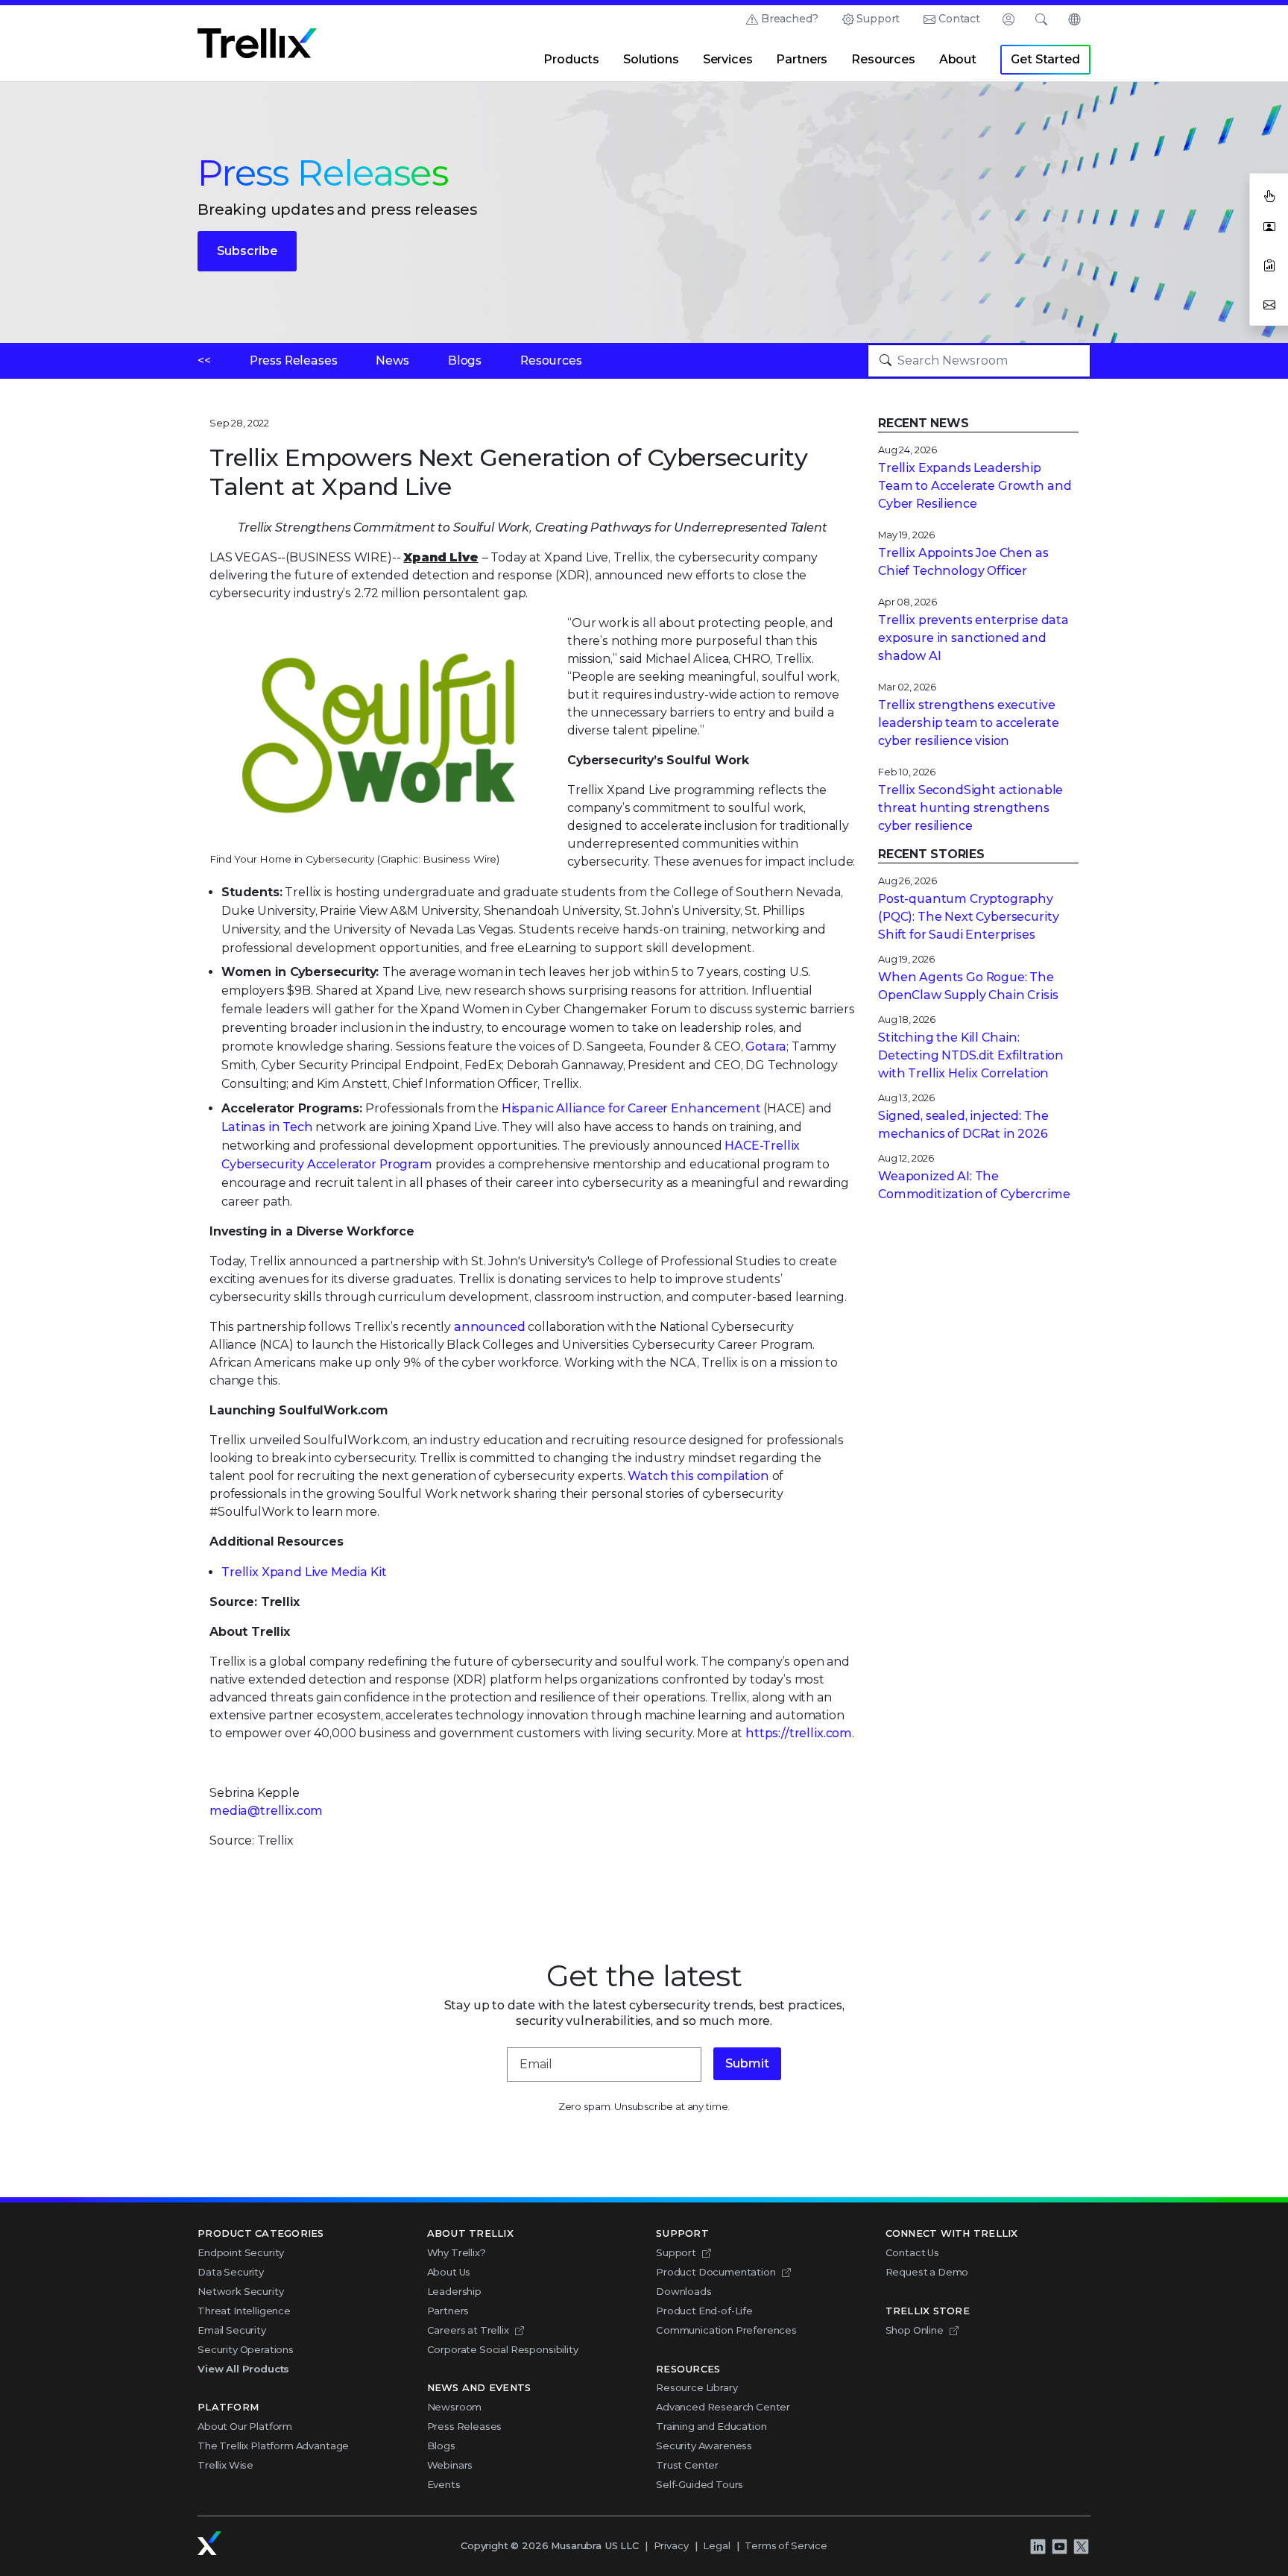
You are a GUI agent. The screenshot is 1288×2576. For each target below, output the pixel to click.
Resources (883, 59)
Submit (747, 2063)
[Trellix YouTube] (1059, 2546)
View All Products (243, 2369)
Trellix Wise (225, 2465)
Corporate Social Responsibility (503, 2349)
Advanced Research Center (723, 2407)
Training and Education (711, 2426)
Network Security (240, 2291)
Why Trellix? (457, 2252)
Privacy (671, 2545)
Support (878, 19)
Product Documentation (716, 2272)
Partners (802, 59)
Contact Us (912, 2252)
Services (728, 59)
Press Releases (294, 360)
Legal (716, 2545)
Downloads (684, 2291)
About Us (449, 2272)
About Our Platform (245, 2426)
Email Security (232, 2330)
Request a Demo (927, 2272)
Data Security (231, 2272)
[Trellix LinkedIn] (1038, 2546)
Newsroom (455, 2407)
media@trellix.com (266, 1811)
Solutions (651, 59)
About (958, 59)
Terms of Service (786, 2545)
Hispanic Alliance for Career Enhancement (631, 1108)
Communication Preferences (726, 2330)
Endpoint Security (241, 2252)
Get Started (1045, 59)
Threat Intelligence (244, 2311)
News (392, 360)
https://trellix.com (799, 1733)
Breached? (790, 19)
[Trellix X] (1081, 2546)
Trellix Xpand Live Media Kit (304, 1572)
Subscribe (247, 251)
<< (204, 360)
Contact (959, 19)
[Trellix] (209, 2543)
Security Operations (246, 2349)
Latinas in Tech (267, 1127)
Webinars (450, 2465)
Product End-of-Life (704, 2311)
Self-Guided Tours (700, 2484)
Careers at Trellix (468, 2330)
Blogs (465, 360)
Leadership (454, 2291)
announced (490, 1327)
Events (444, 2484)
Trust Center (687, 2465)
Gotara (766, 1046)
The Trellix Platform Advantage (273, 2446)
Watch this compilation (698, 1476)
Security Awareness (704, 2446)
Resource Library (697, 2387)
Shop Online (915, 2330)
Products (571, 59)
